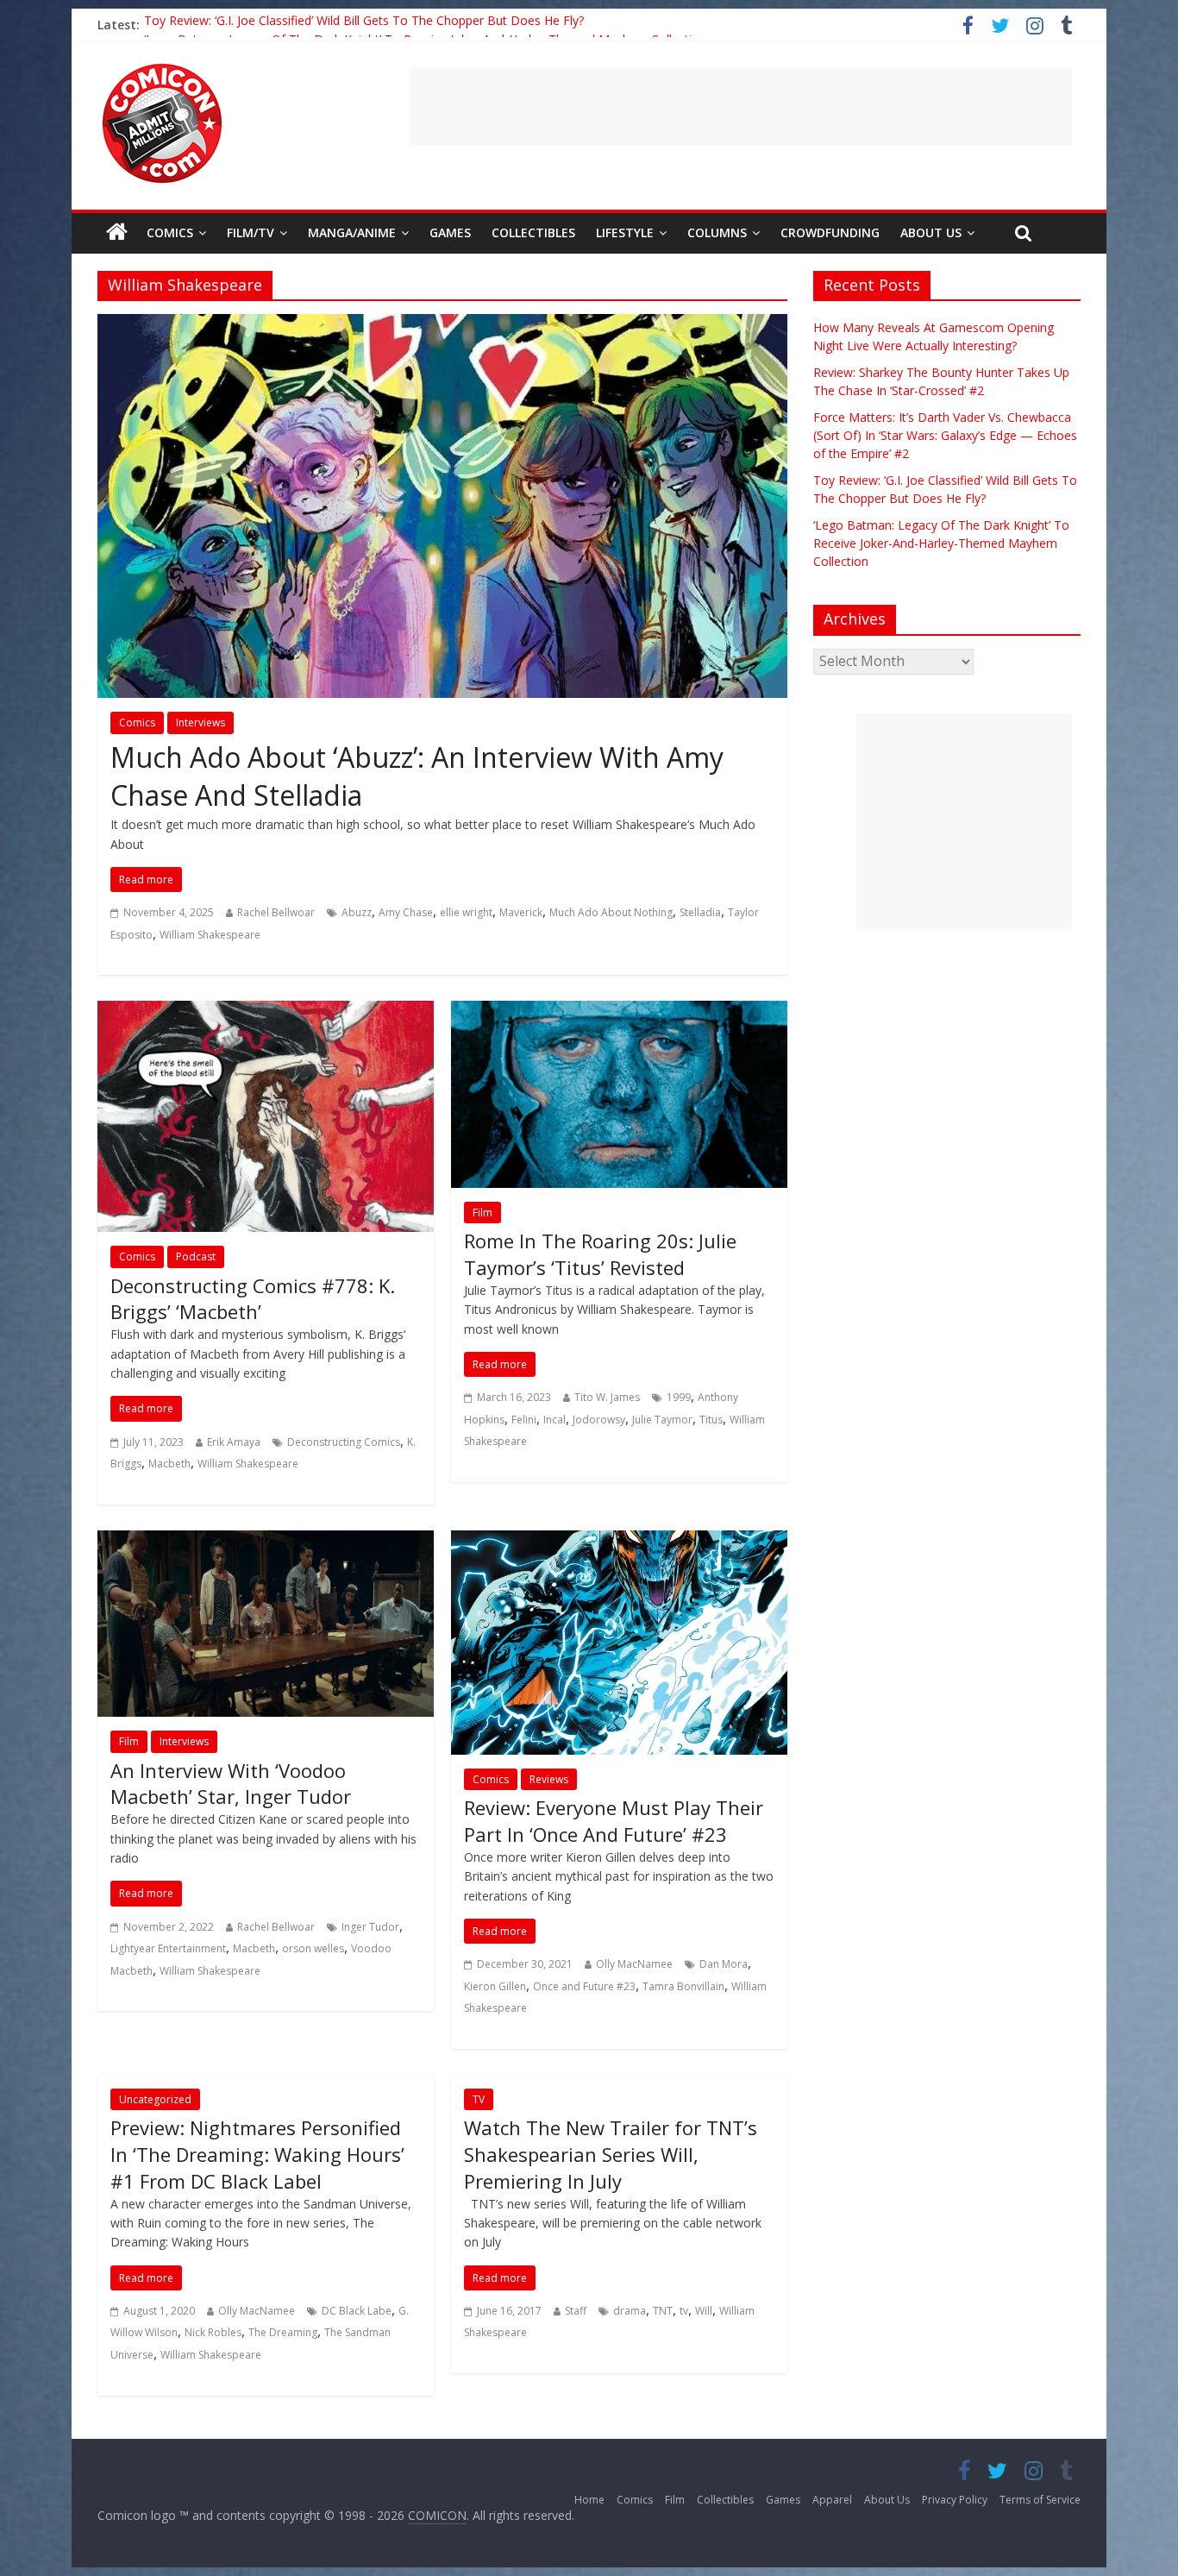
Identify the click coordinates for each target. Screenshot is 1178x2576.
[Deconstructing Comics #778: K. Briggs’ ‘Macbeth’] (266, 1011)
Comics (170, 232)
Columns (717, 232)
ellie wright (466, 912)
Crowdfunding (830, 232)
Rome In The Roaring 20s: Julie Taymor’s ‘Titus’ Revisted (600, 1254)
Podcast (196, 1257)
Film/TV (251, 232)
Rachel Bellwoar (276, 912)
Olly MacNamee (634, 1964)
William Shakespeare (210, 935)
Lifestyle (625, 232)
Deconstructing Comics (344, 1442)
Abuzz (357, 912)
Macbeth (169, 1464)
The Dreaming (283, 2332)
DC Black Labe (357, 2311)
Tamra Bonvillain (683, 1986)
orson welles (313, 1948)
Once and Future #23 (584, 1986)
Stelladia (700, 912)
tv (684, 2311)
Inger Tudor (370, 1927)
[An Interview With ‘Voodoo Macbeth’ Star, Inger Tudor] (266, 1541)
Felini (524, 1420)
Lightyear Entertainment (168, 1948)
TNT (663, 2311)
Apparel (832, 2500)
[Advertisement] (741, 106)
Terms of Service (1040, 2500)
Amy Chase (406, 912)
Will (704, 2311)
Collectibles (533, 232)
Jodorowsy (599, 1420)
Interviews (201, 723)
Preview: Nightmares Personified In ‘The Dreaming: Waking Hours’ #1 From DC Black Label (257, 2154)
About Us (931, 232)
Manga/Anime (352, 232)
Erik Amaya (234, 1442)
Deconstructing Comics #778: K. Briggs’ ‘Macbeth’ (253, 1299)
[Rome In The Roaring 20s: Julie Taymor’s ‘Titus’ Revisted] (619, 1011)
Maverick (521, 912)
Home (589, 2500)
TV (479, 2099)
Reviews (549, 1779)
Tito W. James (607, 1397)
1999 (679, 1397)
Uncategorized (155, 2099)
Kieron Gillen (495, 1986)
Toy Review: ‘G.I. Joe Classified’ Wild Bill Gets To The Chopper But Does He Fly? (364, 25)
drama (630, 2311)
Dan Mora (724, 1964)
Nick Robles (213, 2332)
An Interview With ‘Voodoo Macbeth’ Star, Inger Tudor (231, 1784)
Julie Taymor (662, 1420)
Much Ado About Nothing (611, 912)
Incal (555, 1420)
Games (450, 232)
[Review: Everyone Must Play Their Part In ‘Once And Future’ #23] (619, 1541)
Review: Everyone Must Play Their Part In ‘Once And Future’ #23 (614, 1821)
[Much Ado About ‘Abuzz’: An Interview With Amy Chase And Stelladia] (442, 324)
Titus (711, 1420)
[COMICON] (162, 69)
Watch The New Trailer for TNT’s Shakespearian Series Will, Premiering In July (611, 2154)
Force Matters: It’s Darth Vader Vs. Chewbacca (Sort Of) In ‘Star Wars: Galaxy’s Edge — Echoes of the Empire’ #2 (945, 435)
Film (482, 1213)
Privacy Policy (955, 2500)
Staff (576, 2311)
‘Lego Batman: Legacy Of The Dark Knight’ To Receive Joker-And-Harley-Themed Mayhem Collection (941, 543)
